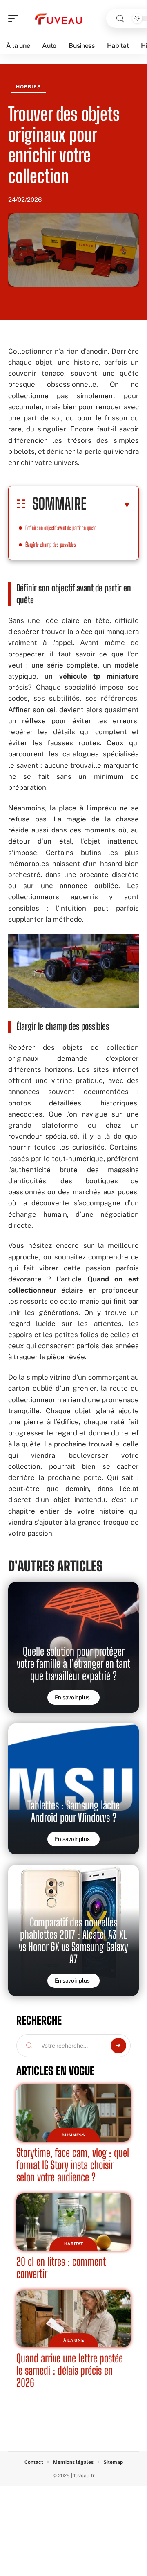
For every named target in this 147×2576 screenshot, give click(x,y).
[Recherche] (120, 19)
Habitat (74, 2244)
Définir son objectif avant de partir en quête (61, 528)
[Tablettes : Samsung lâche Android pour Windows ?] (73, 1789)
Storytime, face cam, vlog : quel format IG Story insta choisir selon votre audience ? (73, 2165)
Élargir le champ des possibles (51, 545)
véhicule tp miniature (99, 676)
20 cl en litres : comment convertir (61, 2268)
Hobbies (28, 87)
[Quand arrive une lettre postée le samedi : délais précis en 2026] (73, 2319)
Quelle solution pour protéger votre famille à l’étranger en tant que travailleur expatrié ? (73, 1664)
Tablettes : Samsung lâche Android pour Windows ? (73, 1811)
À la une (74, 2340)
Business (73, 2135)
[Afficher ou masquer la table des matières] (109, 505)
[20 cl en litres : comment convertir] (73, 2222)
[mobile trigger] (15, 18)
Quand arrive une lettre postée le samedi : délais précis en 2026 (70, 2370)
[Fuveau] (59, 18)
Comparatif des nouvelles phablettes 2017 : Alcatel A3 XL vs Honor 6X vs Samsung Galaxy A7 (73, 1941)
